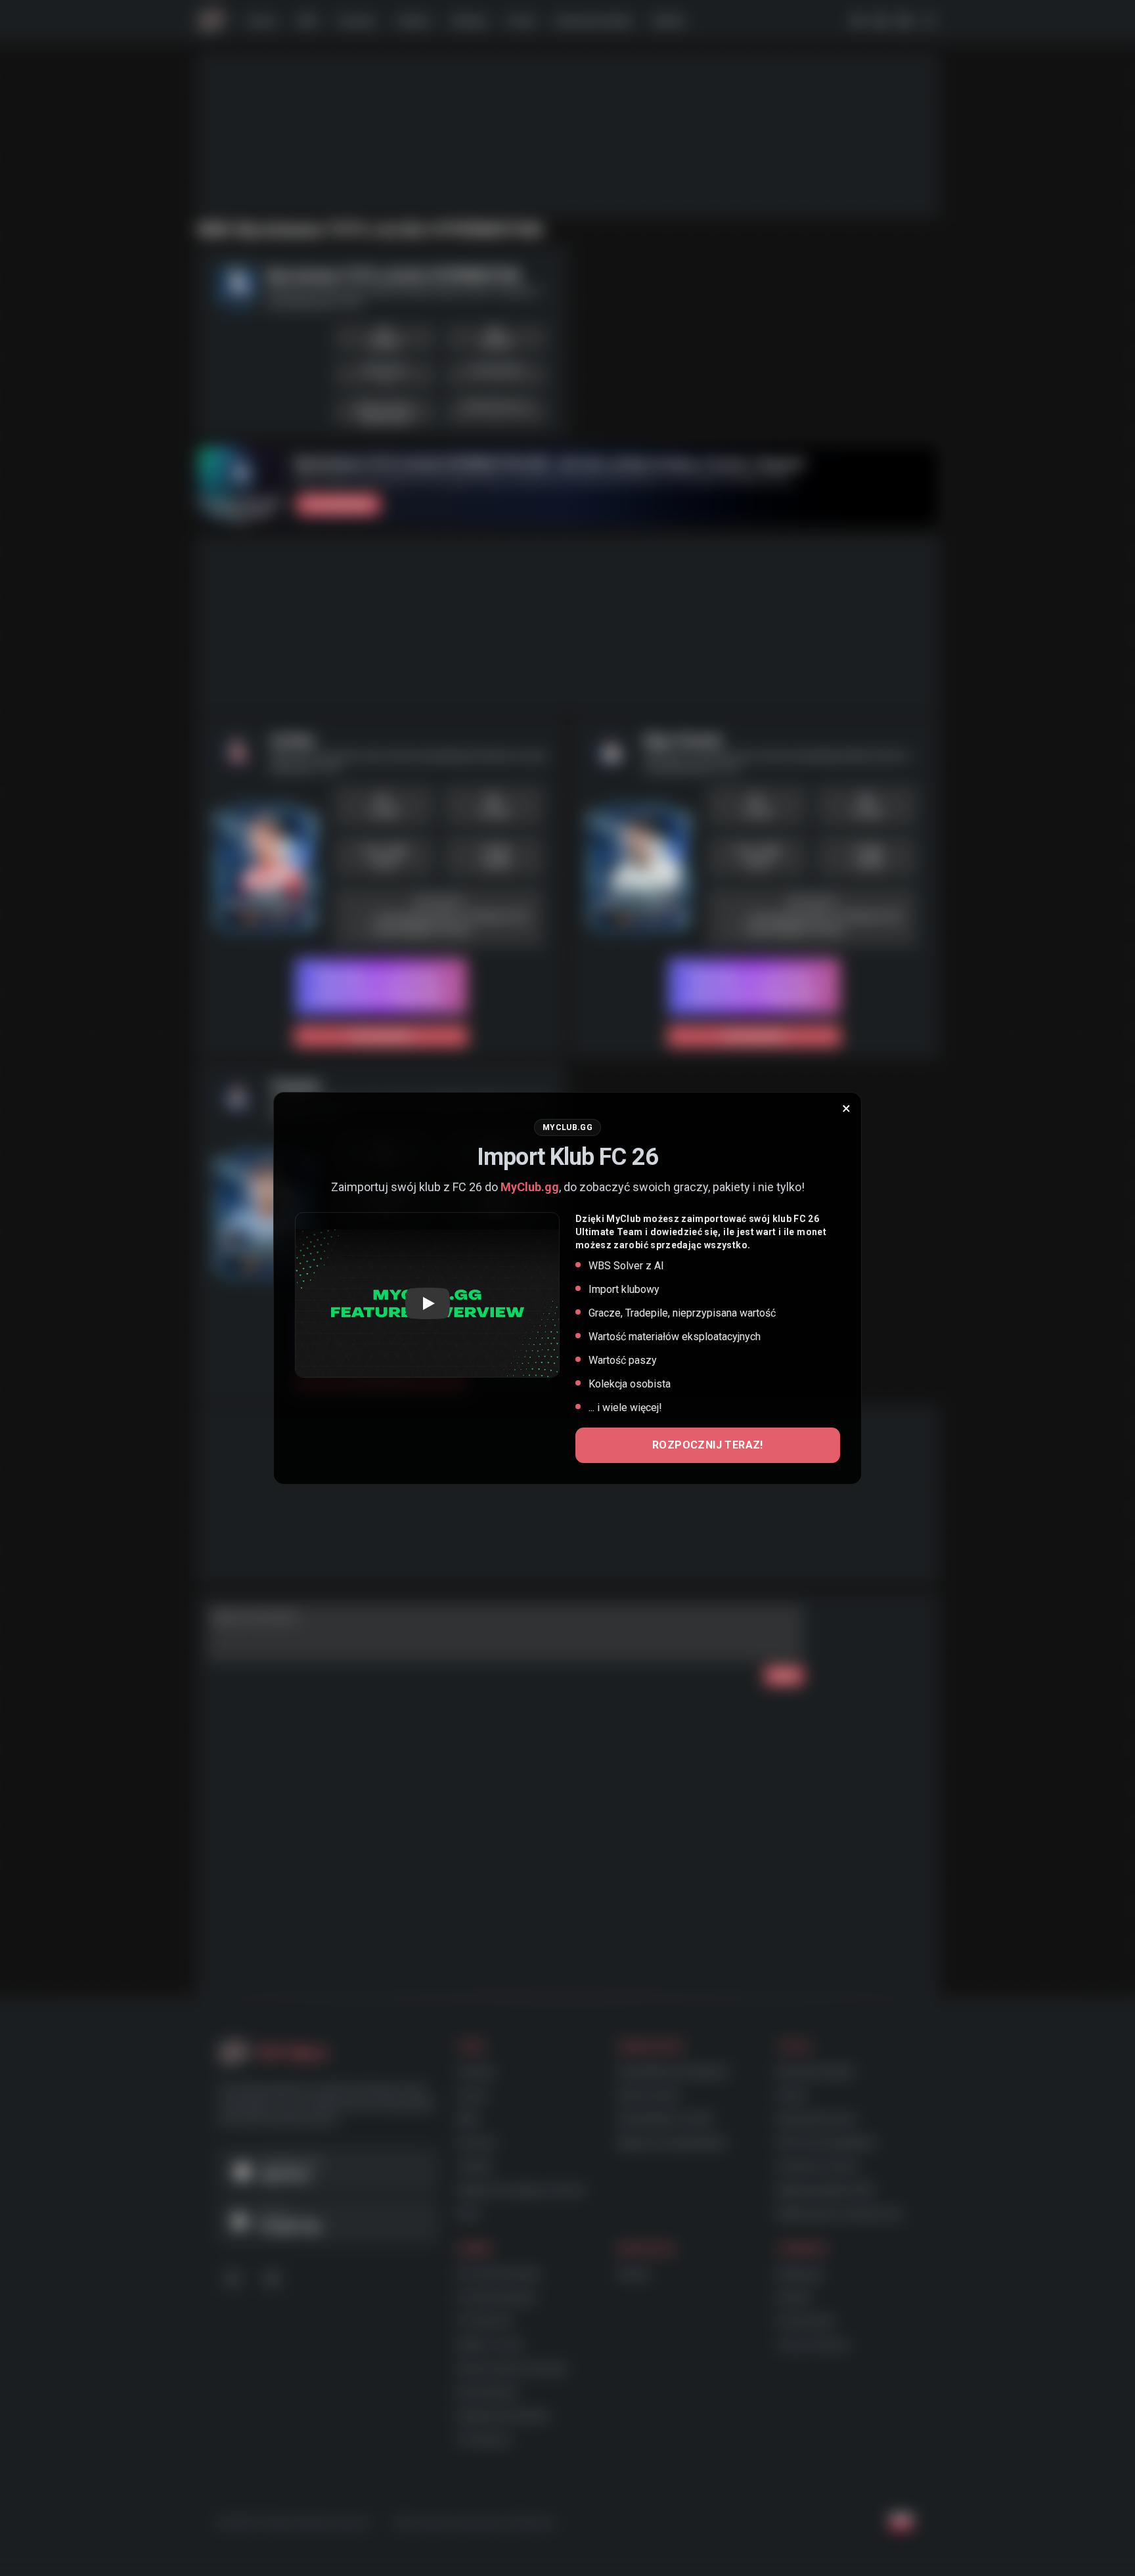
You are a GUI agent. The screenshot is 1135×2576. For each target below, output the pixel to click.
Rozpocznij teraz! (708, 1445)
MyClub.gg (530, 1187)
